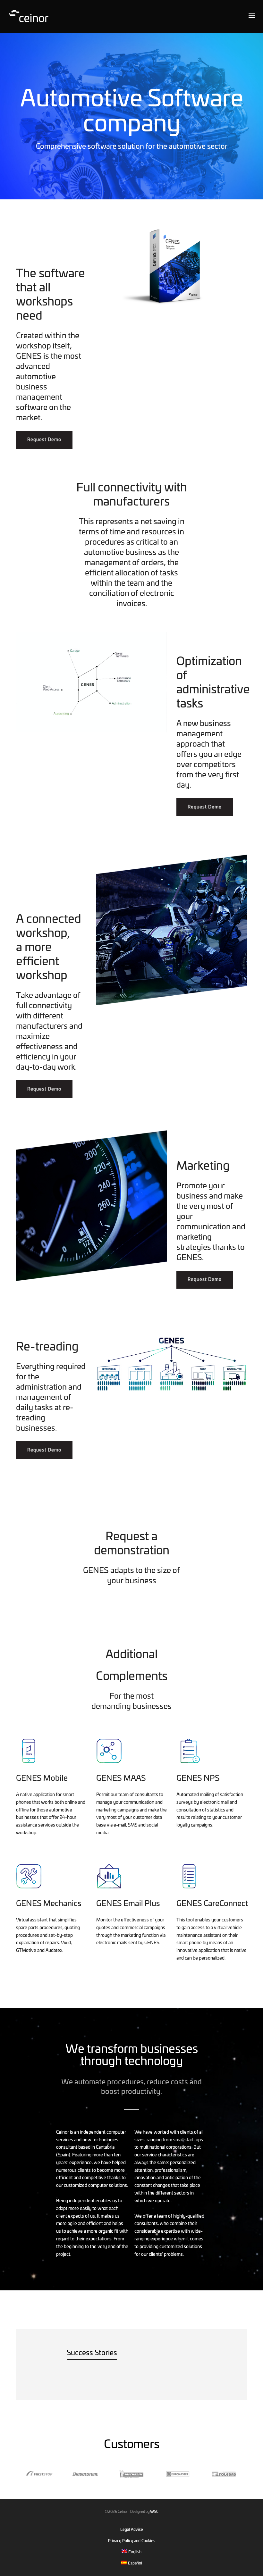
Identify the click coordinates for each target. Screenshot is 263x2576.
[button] (44, 440)
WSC (154, 2512)
